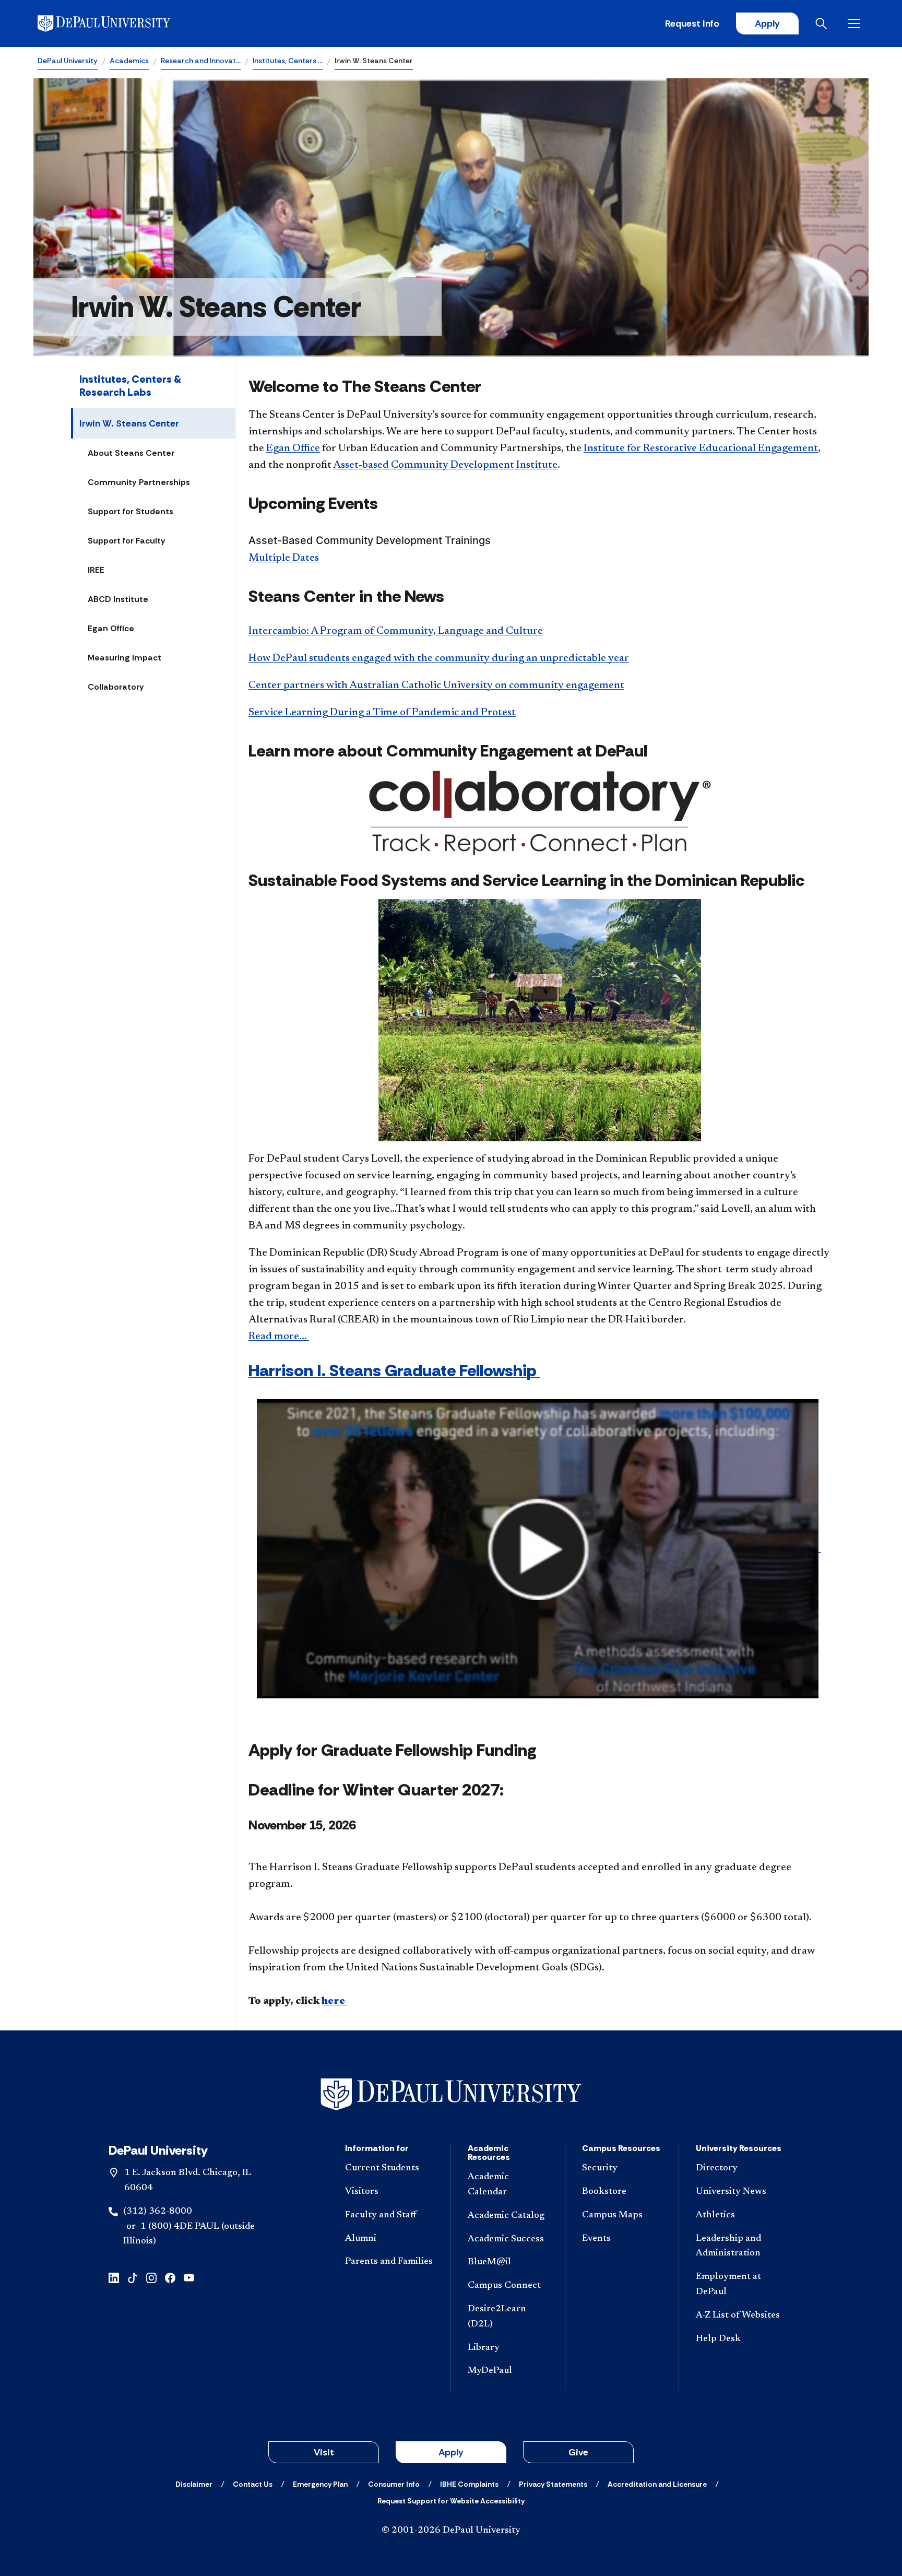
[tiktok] (133, 2277)
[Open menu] (856, 23)
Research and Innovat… (201, 61)
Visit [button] (324, 2452)
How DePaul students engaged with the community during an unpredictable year (439, 658)
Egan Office (111, 628)
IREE (96, 570)
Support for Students (130, 511)
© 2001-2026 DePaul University (451, 2531)
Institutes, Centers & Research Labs (130, 386)
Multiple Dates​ (284, 558)
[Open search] (823, 23)
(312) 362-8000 (158, 2212)
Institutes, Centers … (288, 61)
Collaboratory (116, 687)
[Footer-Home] (451, 2094)
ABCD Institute (118, 599)
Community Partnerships (139, 482)
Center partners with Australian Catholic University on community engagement (436, 686)
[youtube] (189, 2277)
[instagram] (151, 2277)
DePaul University (68, 61)
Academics (129, 61)
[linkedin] (114, 2277)
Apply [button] (451, 2452)
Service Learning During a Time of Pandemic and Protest (382, 713)
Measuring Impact (124, 658)
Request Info (692, 23)
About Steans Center (131, 453)
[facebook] (170, 2277)
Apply (767, 23)
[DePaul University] (119, 23)
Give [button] (578, 2452)
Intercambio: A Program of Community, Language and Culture (396, 631)
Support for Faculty (127, 541)
